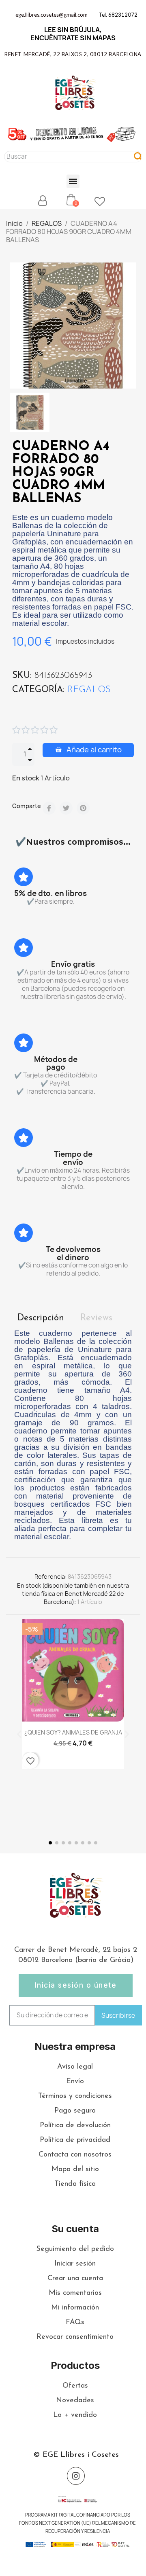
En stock (26, 778)
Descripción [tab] (41, 1318)
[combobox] (65, 157)
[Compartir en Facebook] (49, 808)
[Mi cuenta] (43, 201)
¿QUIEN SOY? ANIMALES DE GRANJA (73, 1732)
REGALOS (89, 690)
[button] (73, 181)
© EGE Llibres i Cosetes (76, 2455)
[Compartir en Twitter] (66, 808)
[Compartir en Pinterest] (83, 808)
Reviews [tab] (96, 1318)
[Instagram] (76, 2476)
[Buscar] (138, 157)
